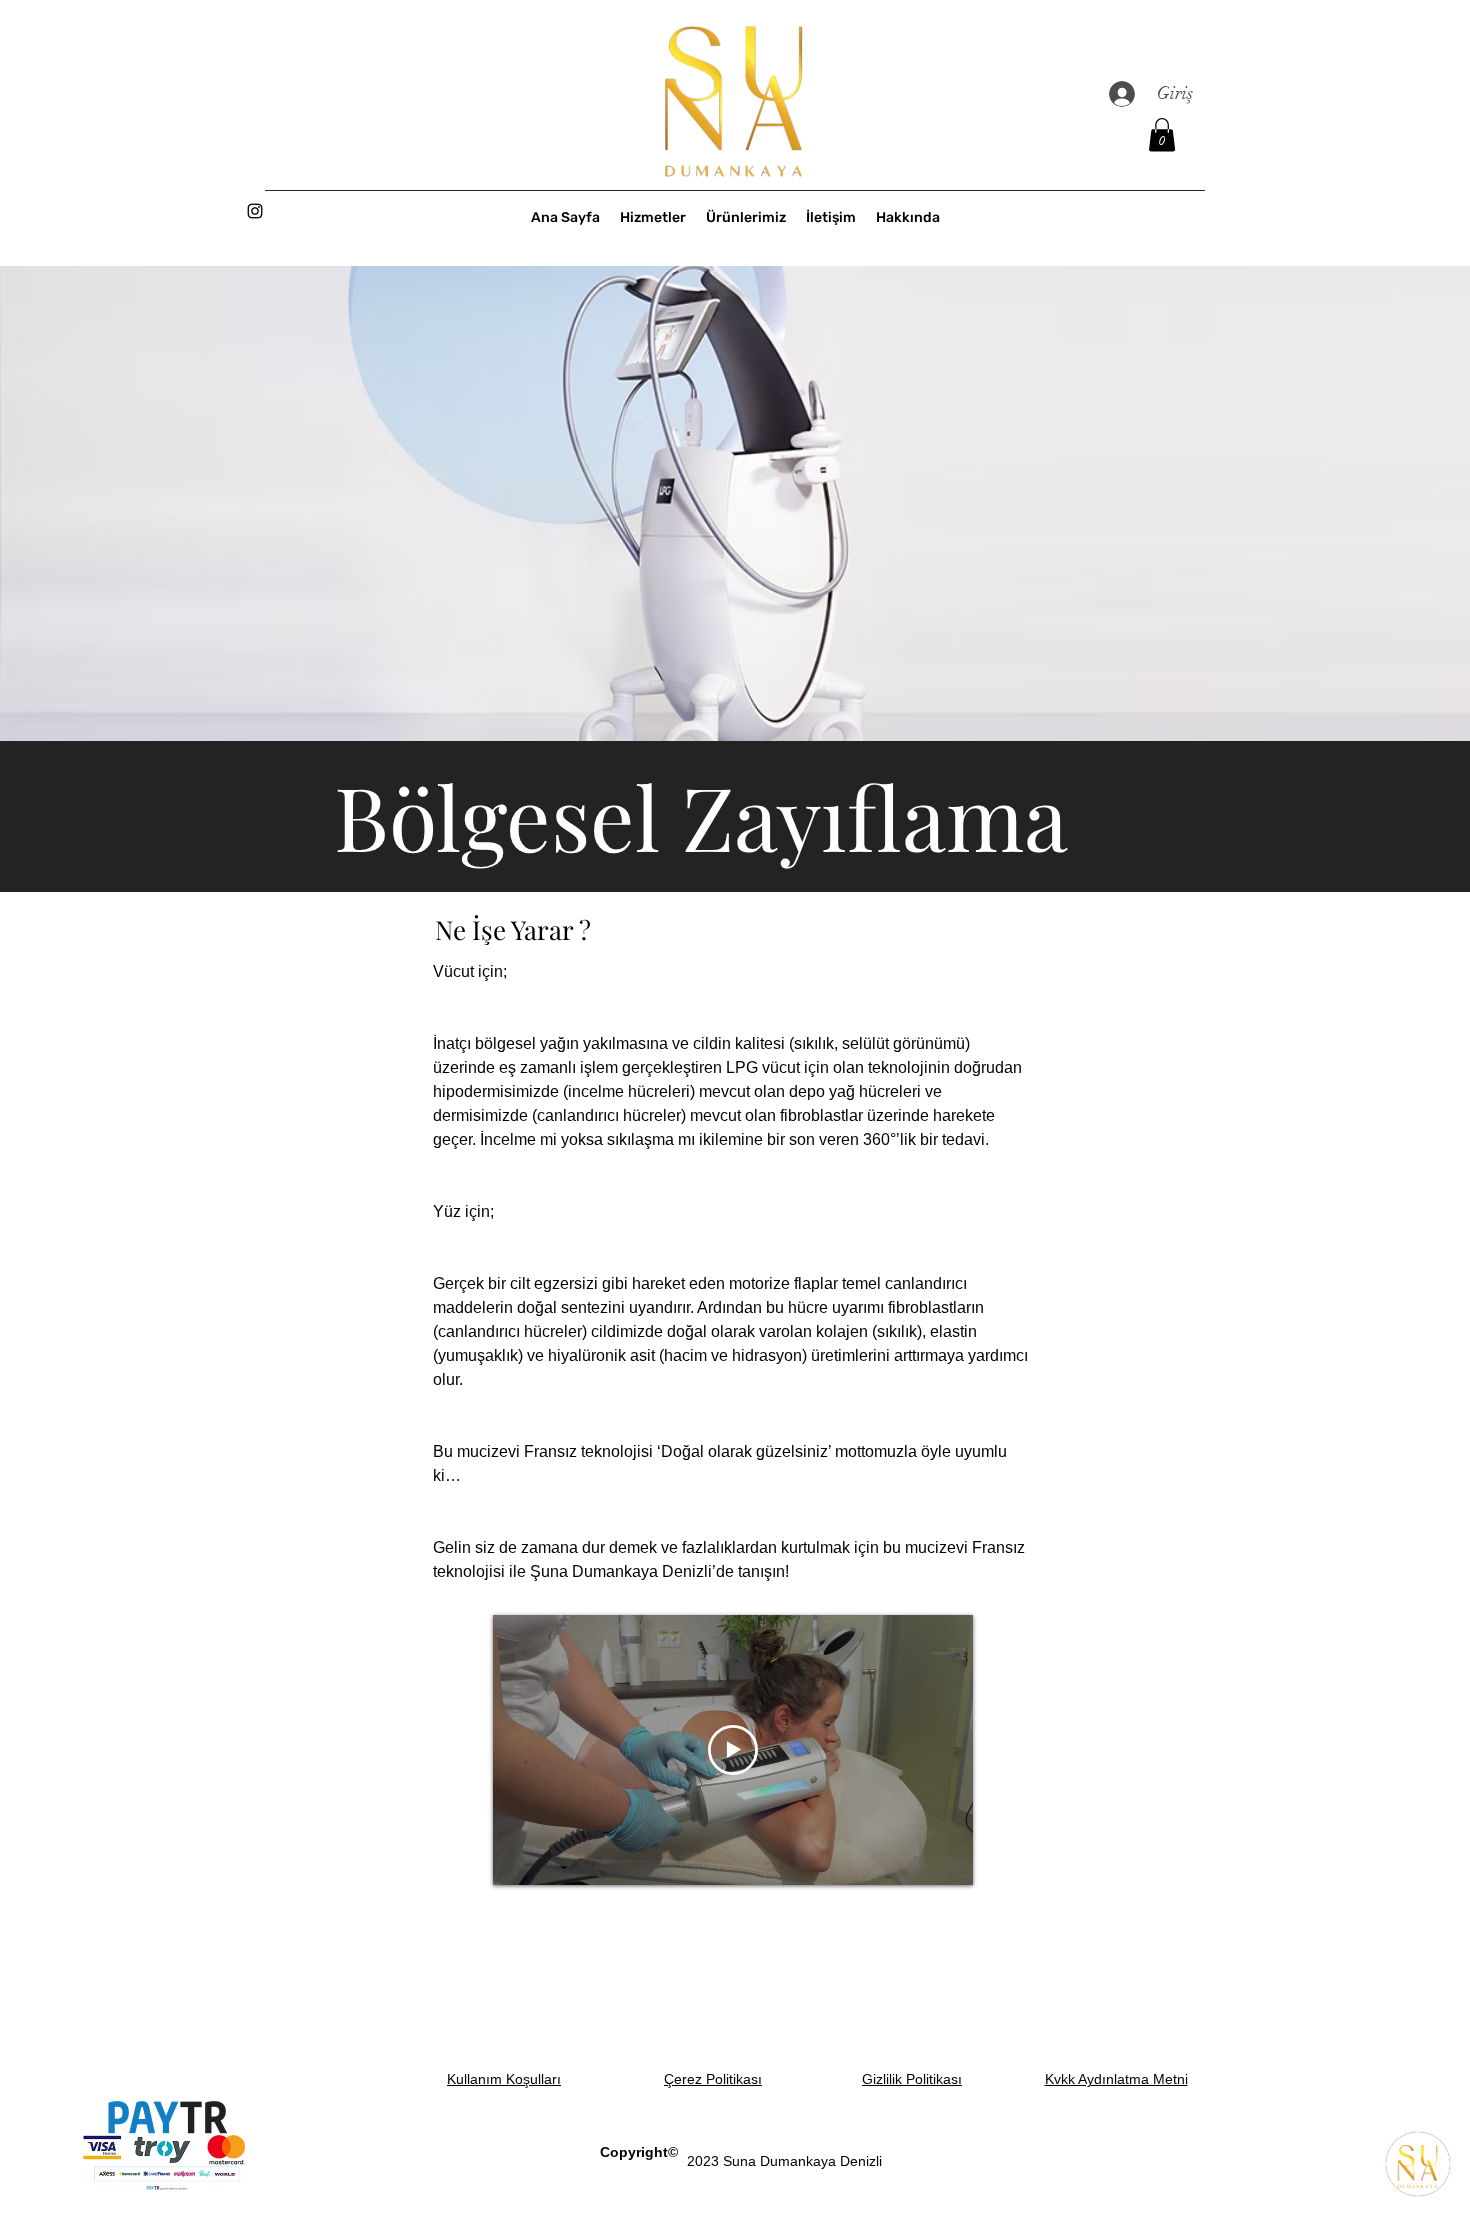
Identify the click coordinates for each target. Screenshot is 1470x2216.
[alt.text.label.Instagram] (255, 211)
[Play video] (733, 1750)
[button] (1162, 134)
